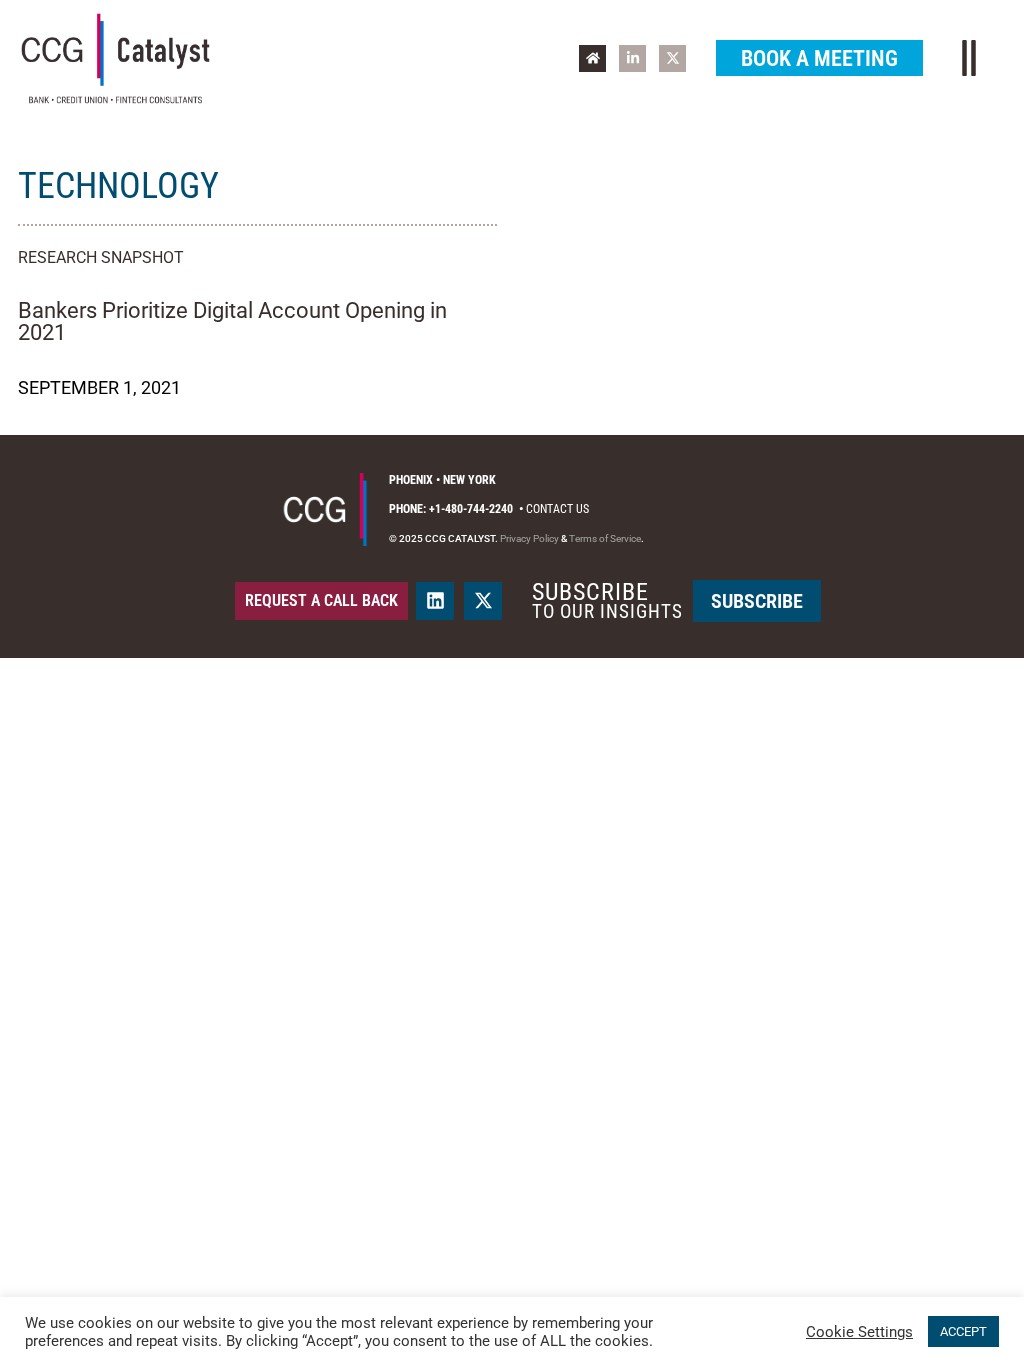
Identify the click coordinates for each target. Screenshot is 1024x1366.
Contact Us (557, 509)
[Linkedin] (435, 601)
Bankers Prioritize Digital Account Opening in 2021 (232, 321)
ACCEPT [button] (963, 1331)
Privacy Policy (529, 538)
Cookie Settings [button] (859, 1332)
